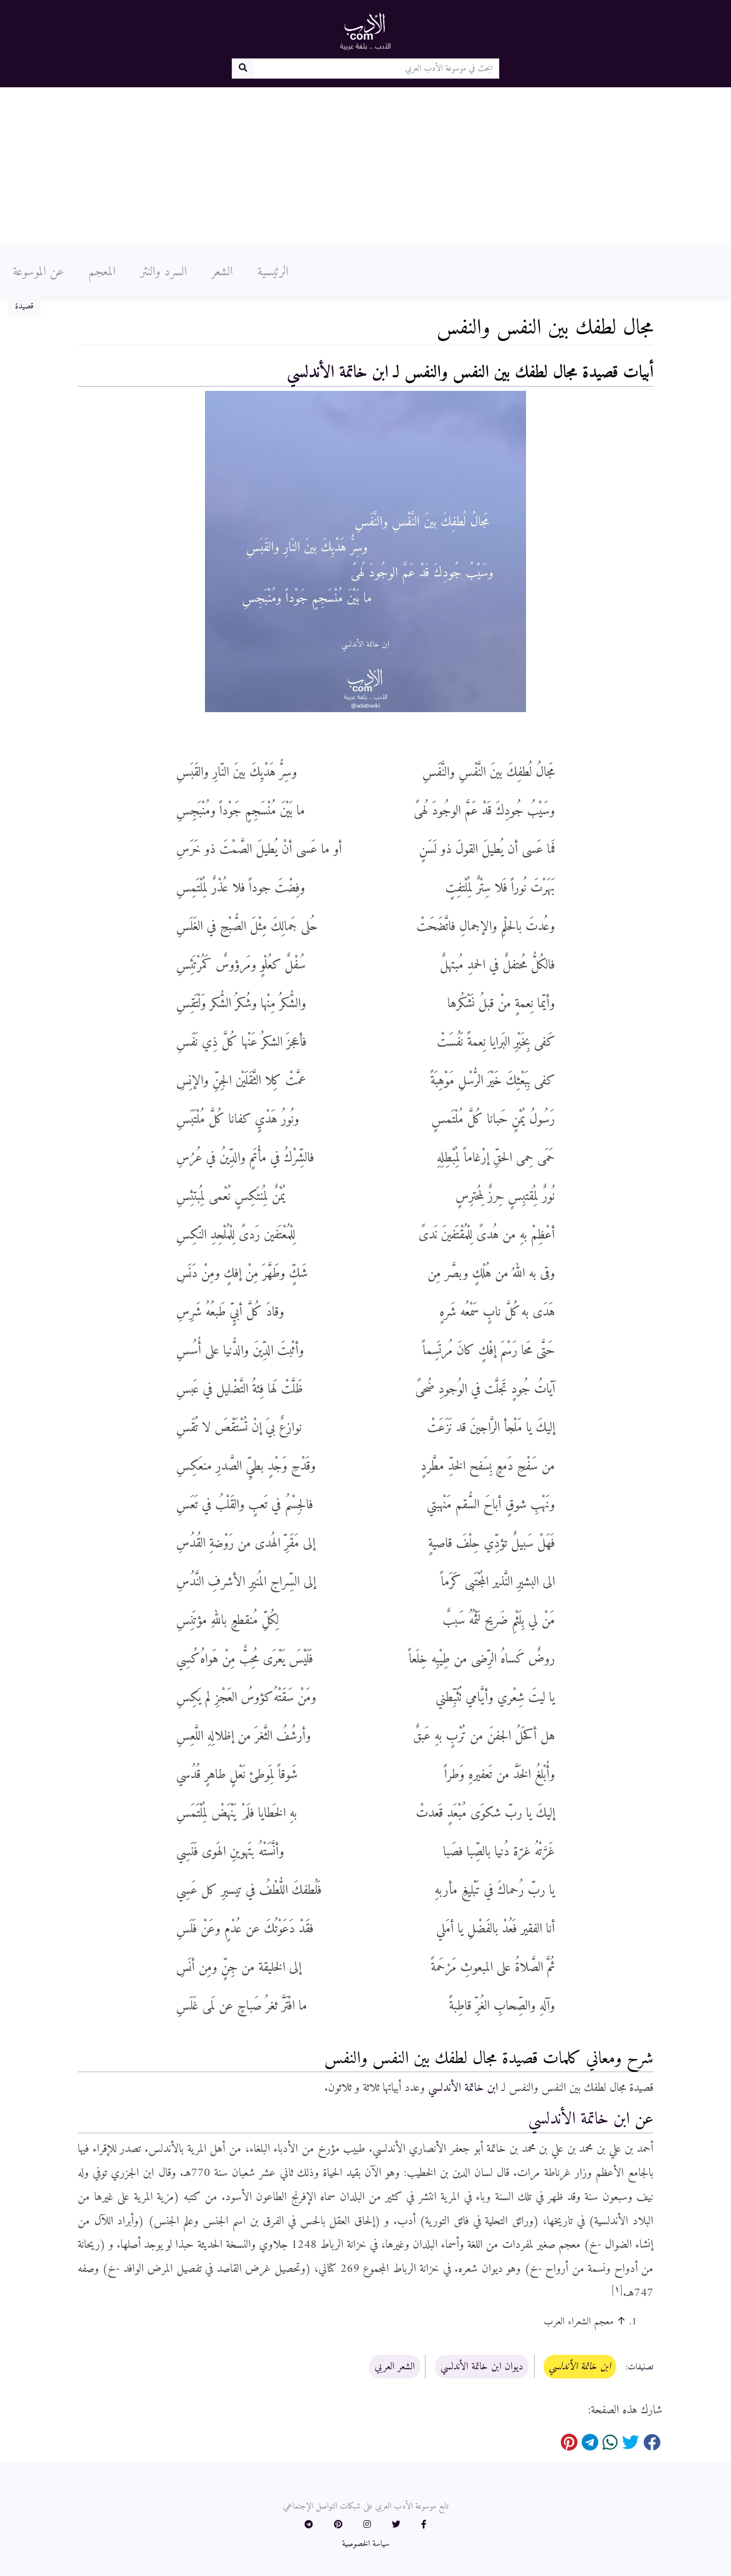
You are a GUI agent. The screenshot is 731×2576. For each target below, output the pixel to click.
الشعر (222, 272)
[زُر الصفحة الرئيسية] (365, 31)
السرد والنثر (163, 272)
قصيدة (24, 306)
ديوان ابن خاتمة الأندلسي (482, 2367)
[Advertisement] (365, 168)
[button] (424, 2525)
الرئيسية (273, 272)
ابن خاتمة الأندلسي (338, 373)
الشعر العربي (395, 2367)
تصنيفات (641, 2367)
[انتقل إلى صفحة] (243, 69)
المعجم (102, 272)
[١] (617, 2290)
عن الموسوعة (38, 272)
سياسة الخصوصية (366, 2544)
